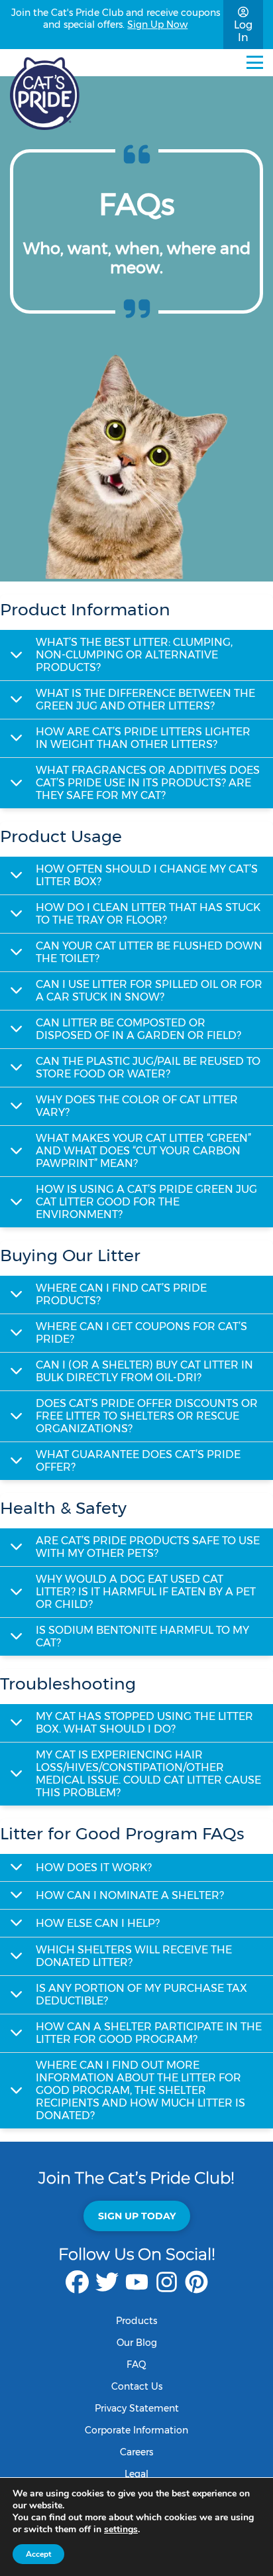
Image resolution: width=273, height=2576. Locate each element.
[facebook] (77, 2289)
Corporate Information (136, 2430)
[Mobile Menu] (255, 62)
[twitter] (107, 2289)
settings (121, 2530)
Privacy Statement (137, 2408)
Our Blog (137, 2343)
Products (136, 2321)
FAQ (136, 2364)
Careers (136, 2452)
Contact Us (137, 2386)
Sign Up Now (157, 25)
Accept (38, 2554)
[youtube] (137, 2289)
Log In (243, 31)
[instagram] (167, 2289)
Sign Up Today (137, 2216)
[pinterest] (196, 2289)
